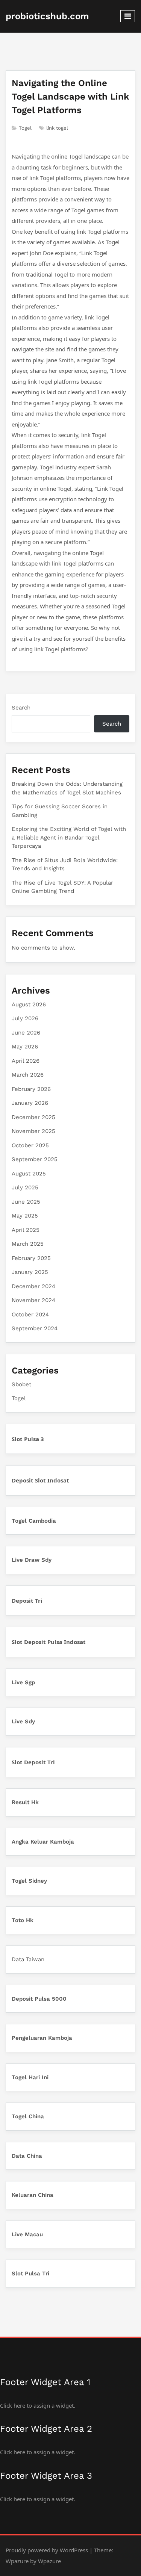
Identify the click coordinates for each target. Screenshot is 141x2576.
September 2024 (35, 1328)
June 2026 (26, 1033)
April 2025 (26, 1230)
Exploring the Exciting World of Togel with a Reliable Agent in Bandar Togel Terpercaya (69, 837)
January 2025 (30, 1272)
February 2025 (31, 1258)
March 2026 (28, 1075)
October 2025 (30, 1145)
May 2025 (25, 1216)
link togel (57, 128)
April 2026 (26, 1061)
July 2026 (25, 1018)
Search (21, 708)
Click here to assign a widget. (38, 2405)
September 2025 (35, 1159)
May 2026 (25, 1047)
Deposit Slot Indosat (40, 1480)
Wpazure (17, 2561)
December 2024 (33, 1286)
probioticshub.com (47, 16)
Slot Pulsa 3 (28, 1439)
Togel (25, 128)
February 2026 (31, 1089)
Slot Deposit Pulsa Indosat (49, 1642)
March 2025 (28, 1244)
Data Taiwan (28, 1959)
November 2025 (33, 1131)
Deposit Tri (27, 1600)
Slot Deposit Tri (33, 1762)
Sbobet (21, 1384)
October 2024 (30, 1314)
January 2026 (30, 1103)
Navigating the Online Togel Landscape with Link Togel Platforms (70, 97)
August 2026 (29, 1004)
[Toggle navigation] (128, 16)
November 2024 (33, 1300)
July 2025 (25, 1187)
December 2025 (33, 1117)
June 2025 (26, 1202)
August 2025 (29, 1174)
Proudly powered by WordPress (47, 2550)
